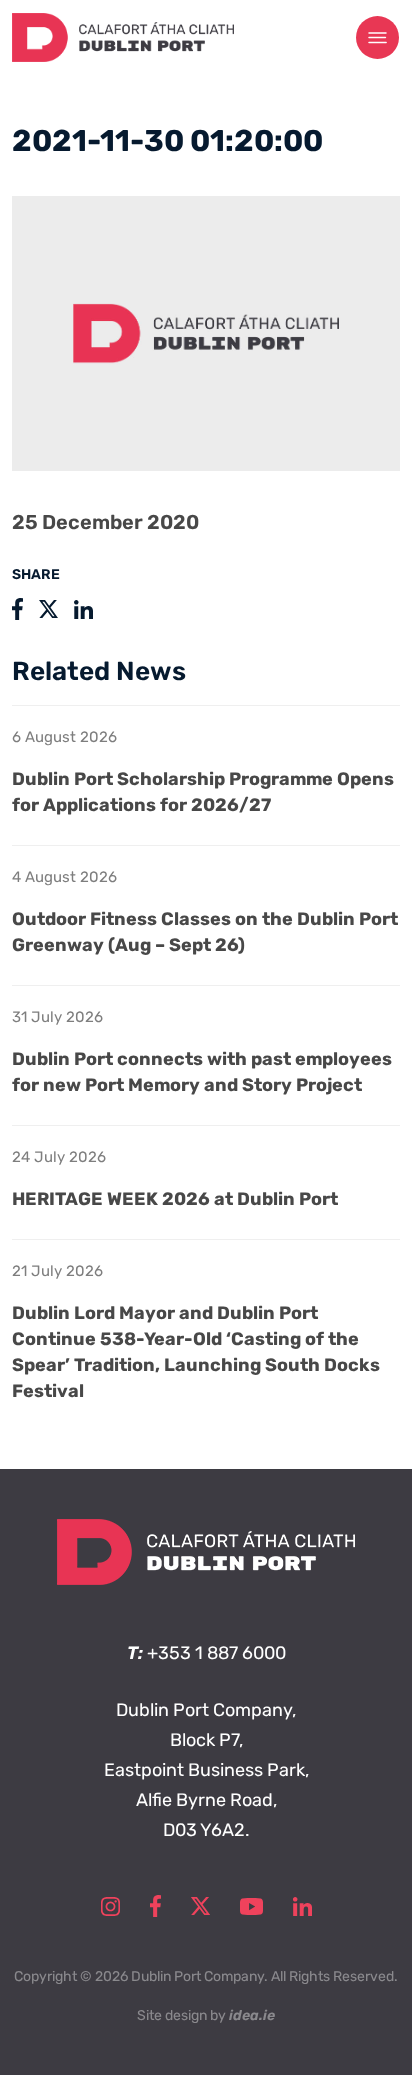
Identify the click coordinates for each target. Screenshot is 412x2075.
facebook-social (155, 1906)
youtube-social (251, 1906)
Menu (378, 38)
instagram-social (110, 1906)
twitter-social (200, 1906)
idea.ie (252, 2015)
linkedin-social (302, 1906)
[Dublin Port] (123, 56)
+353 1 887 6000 (216, 1653)
